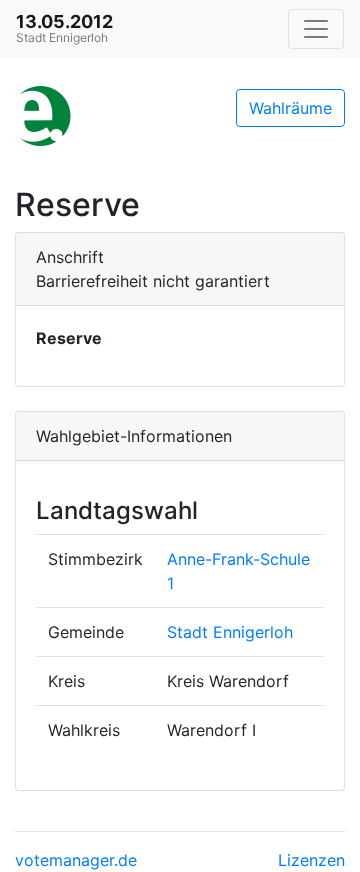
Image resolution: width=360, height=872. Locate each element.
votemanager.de (76, 860)
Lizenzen (311, 860)
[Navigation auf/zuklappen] (316, 29)
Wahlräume (290, 108)
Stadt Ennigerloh (230, 632)
